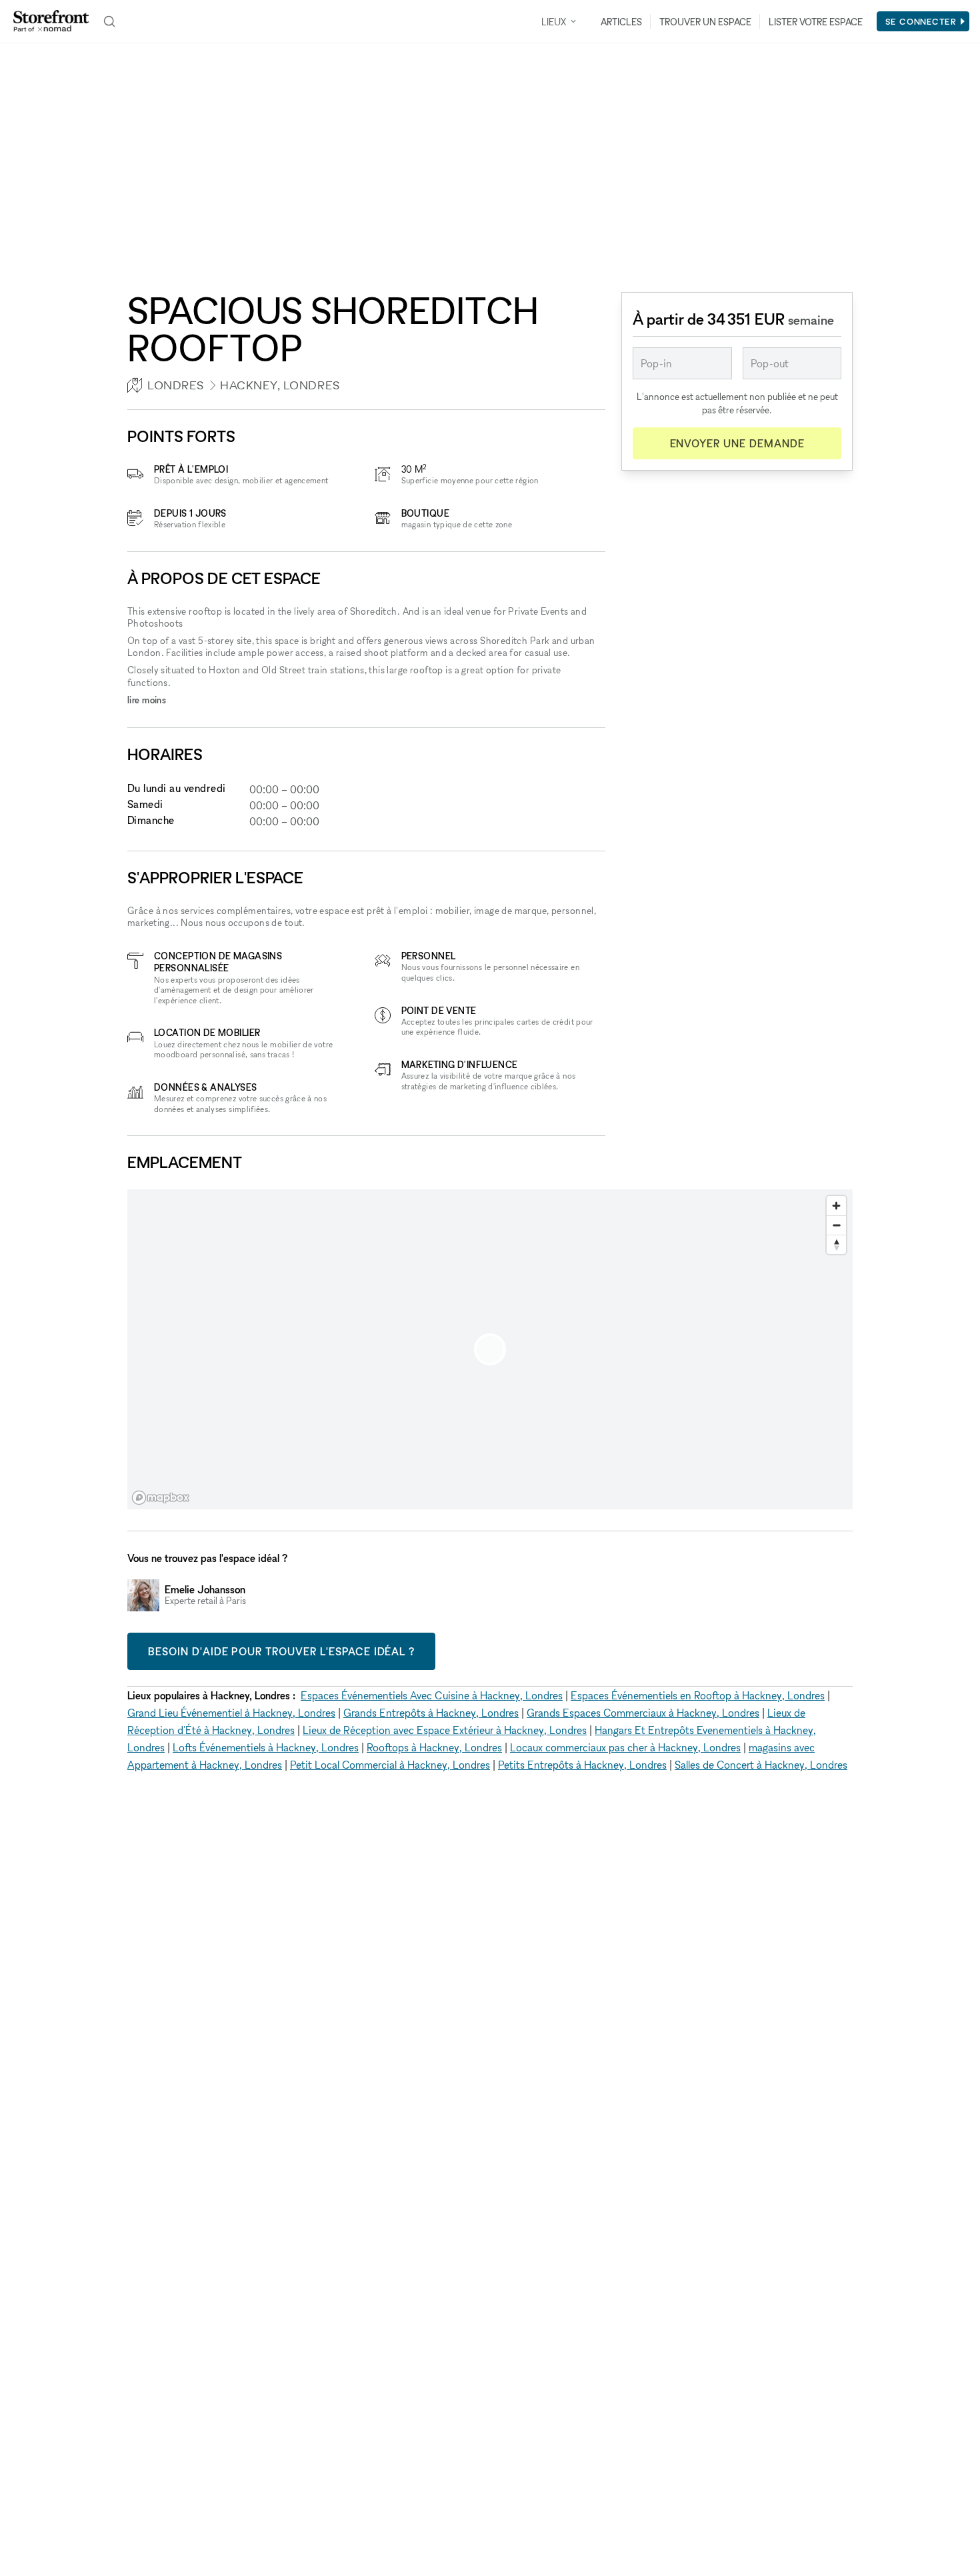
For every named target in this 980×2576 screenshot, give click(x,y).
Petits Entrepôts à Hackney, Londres (582, 1765)
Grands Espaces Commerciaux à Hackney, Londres (643, 1713)
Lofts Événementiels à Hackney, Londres (266, 1747)
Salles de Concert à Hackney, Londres (761, 1765)
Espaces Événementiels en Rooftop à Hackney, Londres (698, 1695)
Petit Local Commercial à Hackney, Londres (390, 1765)
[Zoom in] (836, 1206)
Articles (621, 22)
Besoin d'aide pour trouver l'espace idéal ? (281, 1651)
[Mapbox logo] (161, 1498)
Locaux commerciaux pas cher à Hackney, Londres (625, 1747)
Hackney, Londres (280, 385)
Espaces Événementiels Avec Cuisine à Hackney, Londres (432, 1695)
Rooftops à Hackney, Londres (434, 1747)
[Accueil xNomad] (51, 21)
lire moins (147, 700)
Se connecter (921, 21)
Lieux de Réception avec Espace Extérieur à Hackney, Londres (445, 1730)
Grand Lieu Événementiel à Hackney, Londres (231, 1713)
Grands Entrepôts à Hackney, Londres (431, 1713)
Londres (176, 385)
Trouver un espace (705, 22)
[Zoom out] (836, 1225)
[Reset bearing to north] (836, 1244)
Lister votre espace (816, 22)
